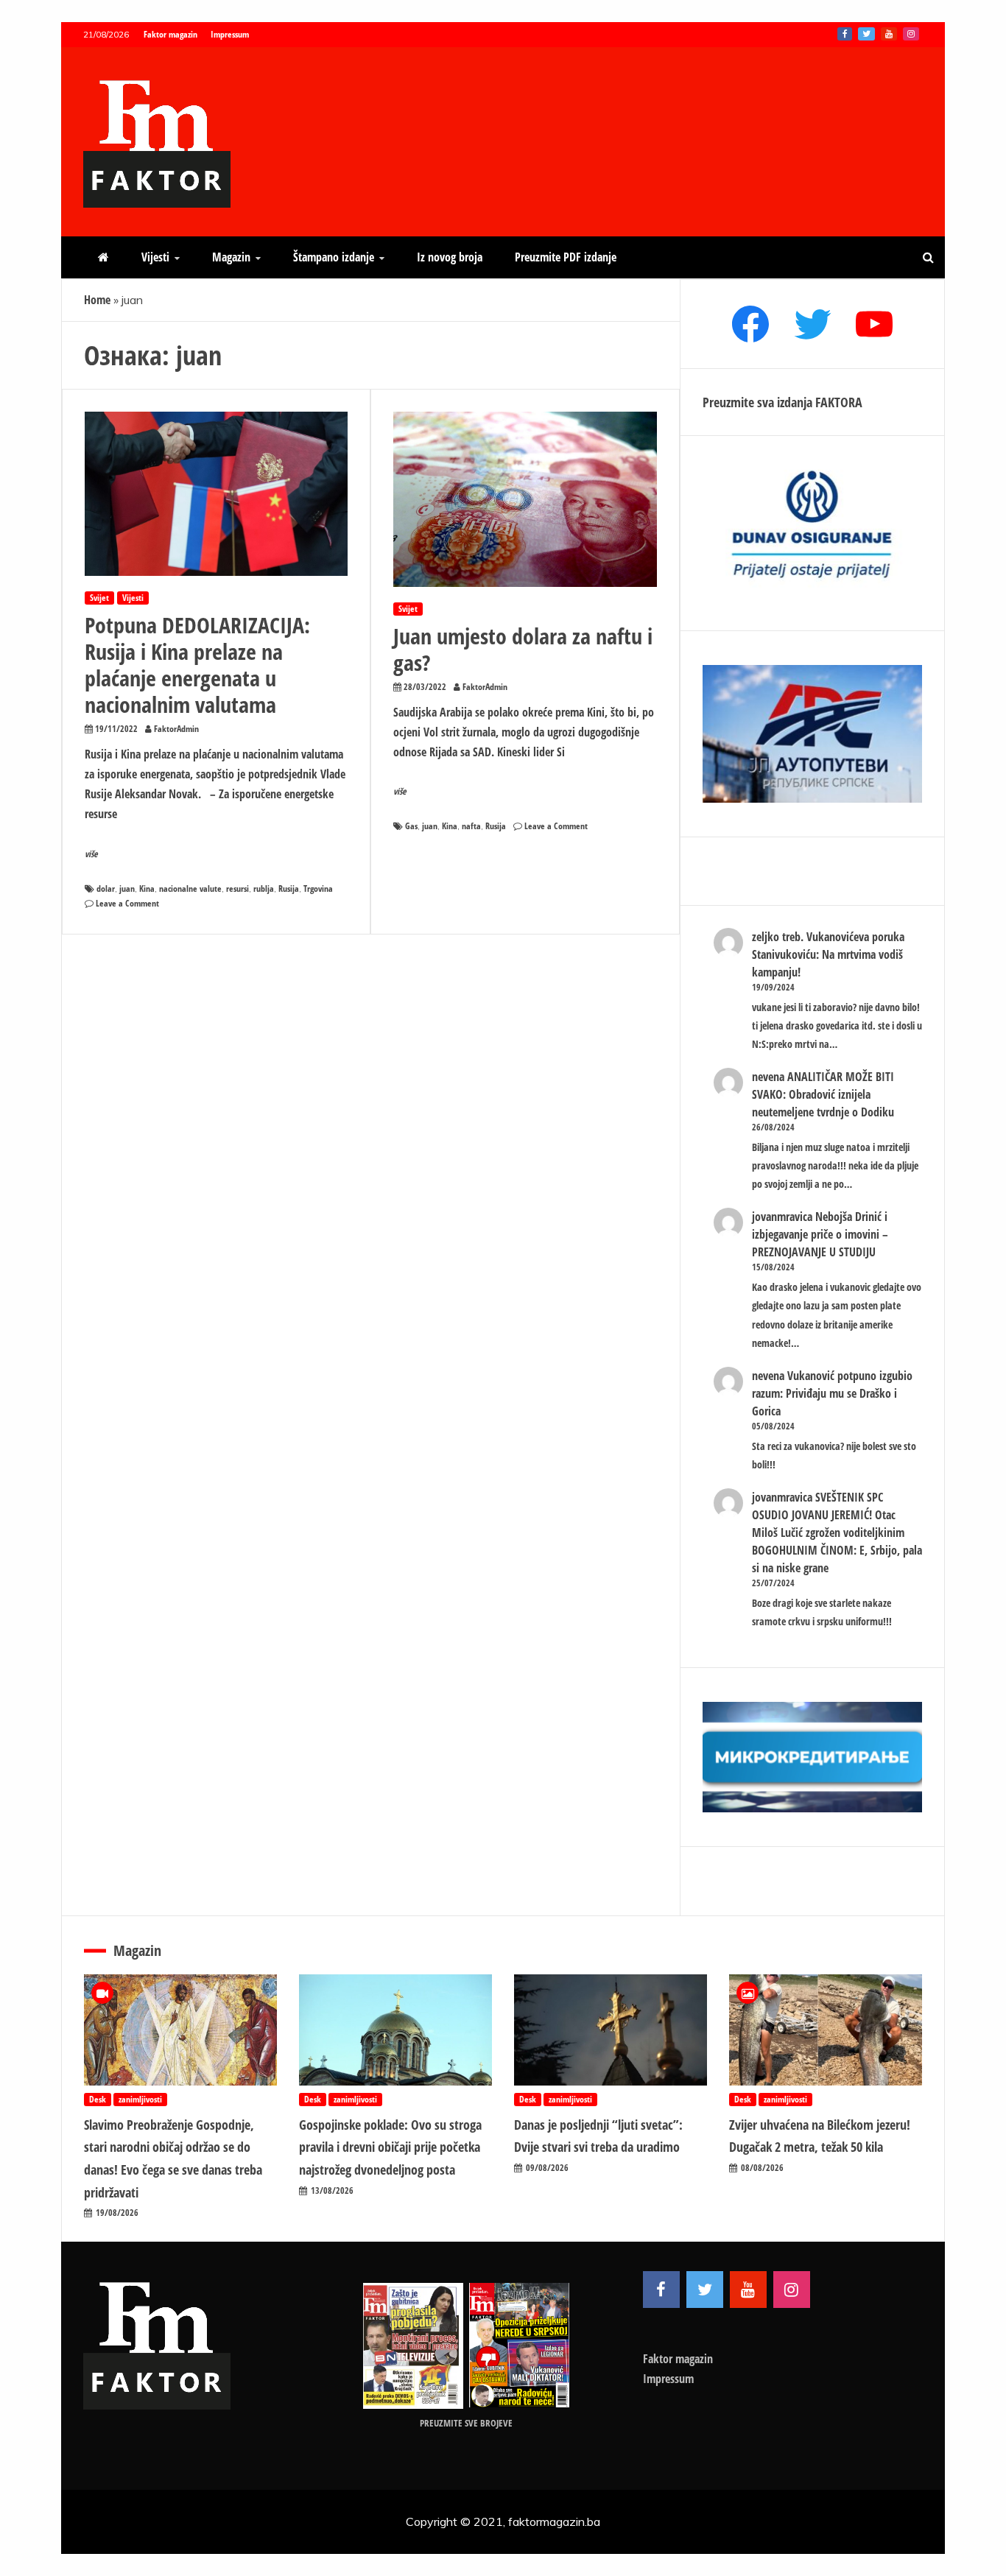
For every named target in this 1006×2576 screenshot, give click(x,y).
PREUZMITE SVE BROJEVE (466, 2423)
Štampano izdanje (334, 257)
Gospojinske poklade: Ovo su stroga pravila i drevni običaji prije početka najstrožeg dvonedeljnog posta (390, 2147)
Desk (98, 2099)
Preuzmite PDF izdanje (566, 257)
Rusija (289, 888)
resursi (238, 888)
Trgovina (318, 888)
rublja (264, 888)
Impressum (230, 34)
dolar (106, 888)
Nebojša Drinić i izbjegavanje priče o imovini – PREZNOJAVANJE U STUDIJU (820, 1234)
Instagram (911, 34)
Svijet (99, 598)
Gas (411, 826)
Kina (147, 888)
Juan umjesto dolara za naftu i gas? (523, 649)
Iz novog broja (450, 257)
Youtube (889, 34)
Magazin (231, 257)
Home (97, 300)
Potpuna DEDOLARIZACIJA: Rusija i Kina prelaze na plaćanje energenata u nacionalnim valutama (197, 665)
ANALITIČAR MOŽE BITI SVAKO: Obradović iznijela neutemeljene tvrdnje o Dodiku (823, 1094)
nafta (471, 826)
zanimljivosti (140, 2099)
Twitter (866, 34)
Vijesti (155, 257)
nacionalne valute (190, 888)
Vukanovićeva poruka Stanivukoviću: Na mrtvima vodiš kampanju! (828, 954)
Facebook (845, 34)
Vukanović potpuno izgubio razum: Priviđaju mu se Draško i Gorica (832, 1393)
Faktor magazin (170, 34)
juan (127, 888)
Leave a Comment (127, 903)
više (91, 854)
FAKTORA (839, 402)
